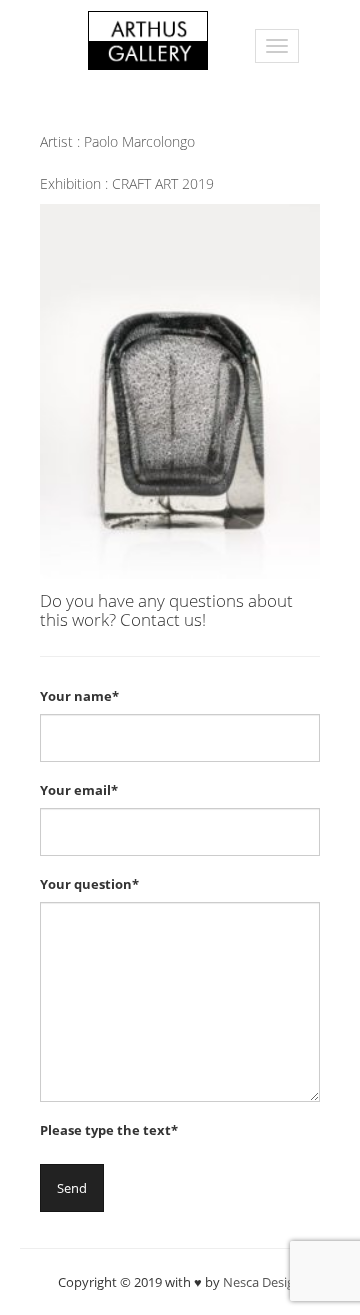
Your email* (79, 790)
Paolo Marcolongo (139, 141)
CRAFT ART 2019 (163, 183)
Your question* (89, 884)
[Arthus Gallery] (148, 38)
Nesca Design (262, 1282)
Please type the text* (109, 1130)
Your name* (79, 696)
